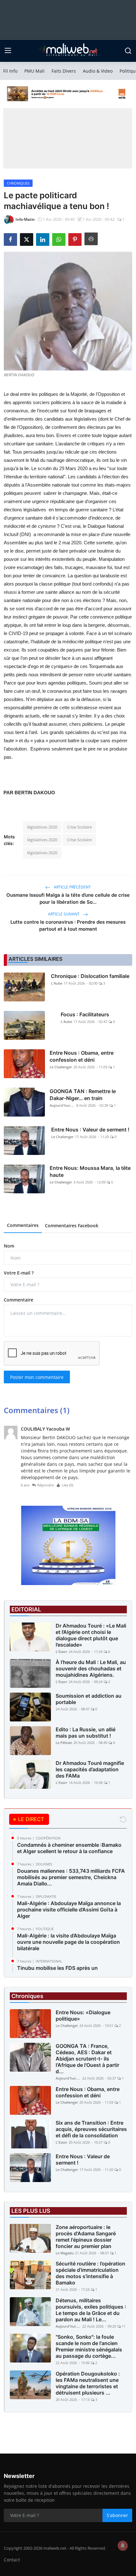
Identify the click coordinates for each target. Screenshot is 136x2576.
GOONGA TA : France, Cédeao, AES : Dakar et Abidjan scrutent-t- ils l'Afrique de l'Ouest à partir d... (87, 2059)
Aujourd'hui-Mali (62, 1105)
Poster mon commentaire (37, 1377)
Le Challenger (61, 1067)
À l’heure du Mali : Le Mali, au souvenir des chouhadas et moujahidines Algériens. (91, 1668)
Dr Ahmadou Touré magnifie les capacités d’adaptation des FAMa (90, 1769)
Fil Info (10, 71)
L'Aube (57, 983)
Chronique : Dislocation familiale (90, 976)
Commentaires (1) (37, 1410)
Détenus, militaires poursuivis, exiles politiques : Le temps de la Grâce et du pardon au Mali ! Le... (91, 2310)
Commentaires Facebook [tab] (72, 1226)
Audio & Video (98, 71)
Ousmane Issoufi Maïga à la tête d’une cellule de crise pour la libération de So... (68, 898)
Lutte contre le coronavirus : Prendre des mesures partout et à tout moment (68, 925)
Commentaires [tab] (23, 1225)
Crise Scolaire (79, 827)
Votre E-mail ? (19, 1273)
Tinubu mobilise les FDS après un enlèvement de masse (57, 1971)
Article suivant (64, 914)
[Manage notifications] (123, 2546)
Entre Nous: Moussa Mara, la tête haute (90, 1171)
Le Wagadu (65, 2253)
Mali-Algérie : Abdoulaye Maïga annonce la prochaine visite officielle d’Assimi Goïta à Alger (69, 1910)
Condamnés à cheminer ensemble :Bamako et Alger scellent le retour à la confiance (69, 1848)
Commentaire (19, 1300)
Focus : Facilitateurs (85, 1014)
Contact (12, 2560)
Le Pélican (64, 1743)
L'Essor (62, 1652)
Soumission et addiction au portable (89, 1699)
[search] (128, 51)
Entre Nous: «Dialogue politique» (83, 2016)
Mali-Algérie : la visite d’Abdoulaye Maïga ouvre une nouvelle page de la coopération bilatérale (68, 1942)
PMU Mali (34, 71)
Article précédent (72, 887)
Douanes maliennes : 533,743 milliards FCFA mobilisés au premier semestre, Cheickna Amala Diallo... (71, 1877)
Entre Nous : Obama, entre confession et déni (82, 1056)
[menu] (8, 51)
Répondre (46, 1485)
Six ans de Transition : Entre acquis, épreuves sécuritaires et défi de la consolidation (91, 2129)
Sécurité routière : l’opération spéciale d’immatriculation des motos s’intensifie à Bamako (90, 2273)
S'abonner (117, 2515)
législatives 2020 (42, 827)
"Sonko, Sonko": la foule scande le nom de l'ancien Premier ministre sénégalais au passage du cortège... (89, 2346)
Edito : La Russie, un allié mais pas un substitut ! (86, 1733)
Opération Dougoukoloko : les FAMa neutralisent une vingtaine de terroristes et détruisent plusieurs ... (88, 2383)
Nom (9, 1246)
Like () (67, 1485)
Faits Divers (64, 71)
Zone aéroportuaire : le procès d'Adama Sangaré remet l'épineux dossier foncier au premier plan (86, 2237)
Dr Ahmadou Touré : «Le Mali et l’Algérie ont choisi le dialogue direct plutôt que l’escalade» (91, 1635)
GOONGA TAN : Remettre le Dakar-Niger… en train (83, 1095)
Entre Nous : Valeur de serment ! (90, 1130)
